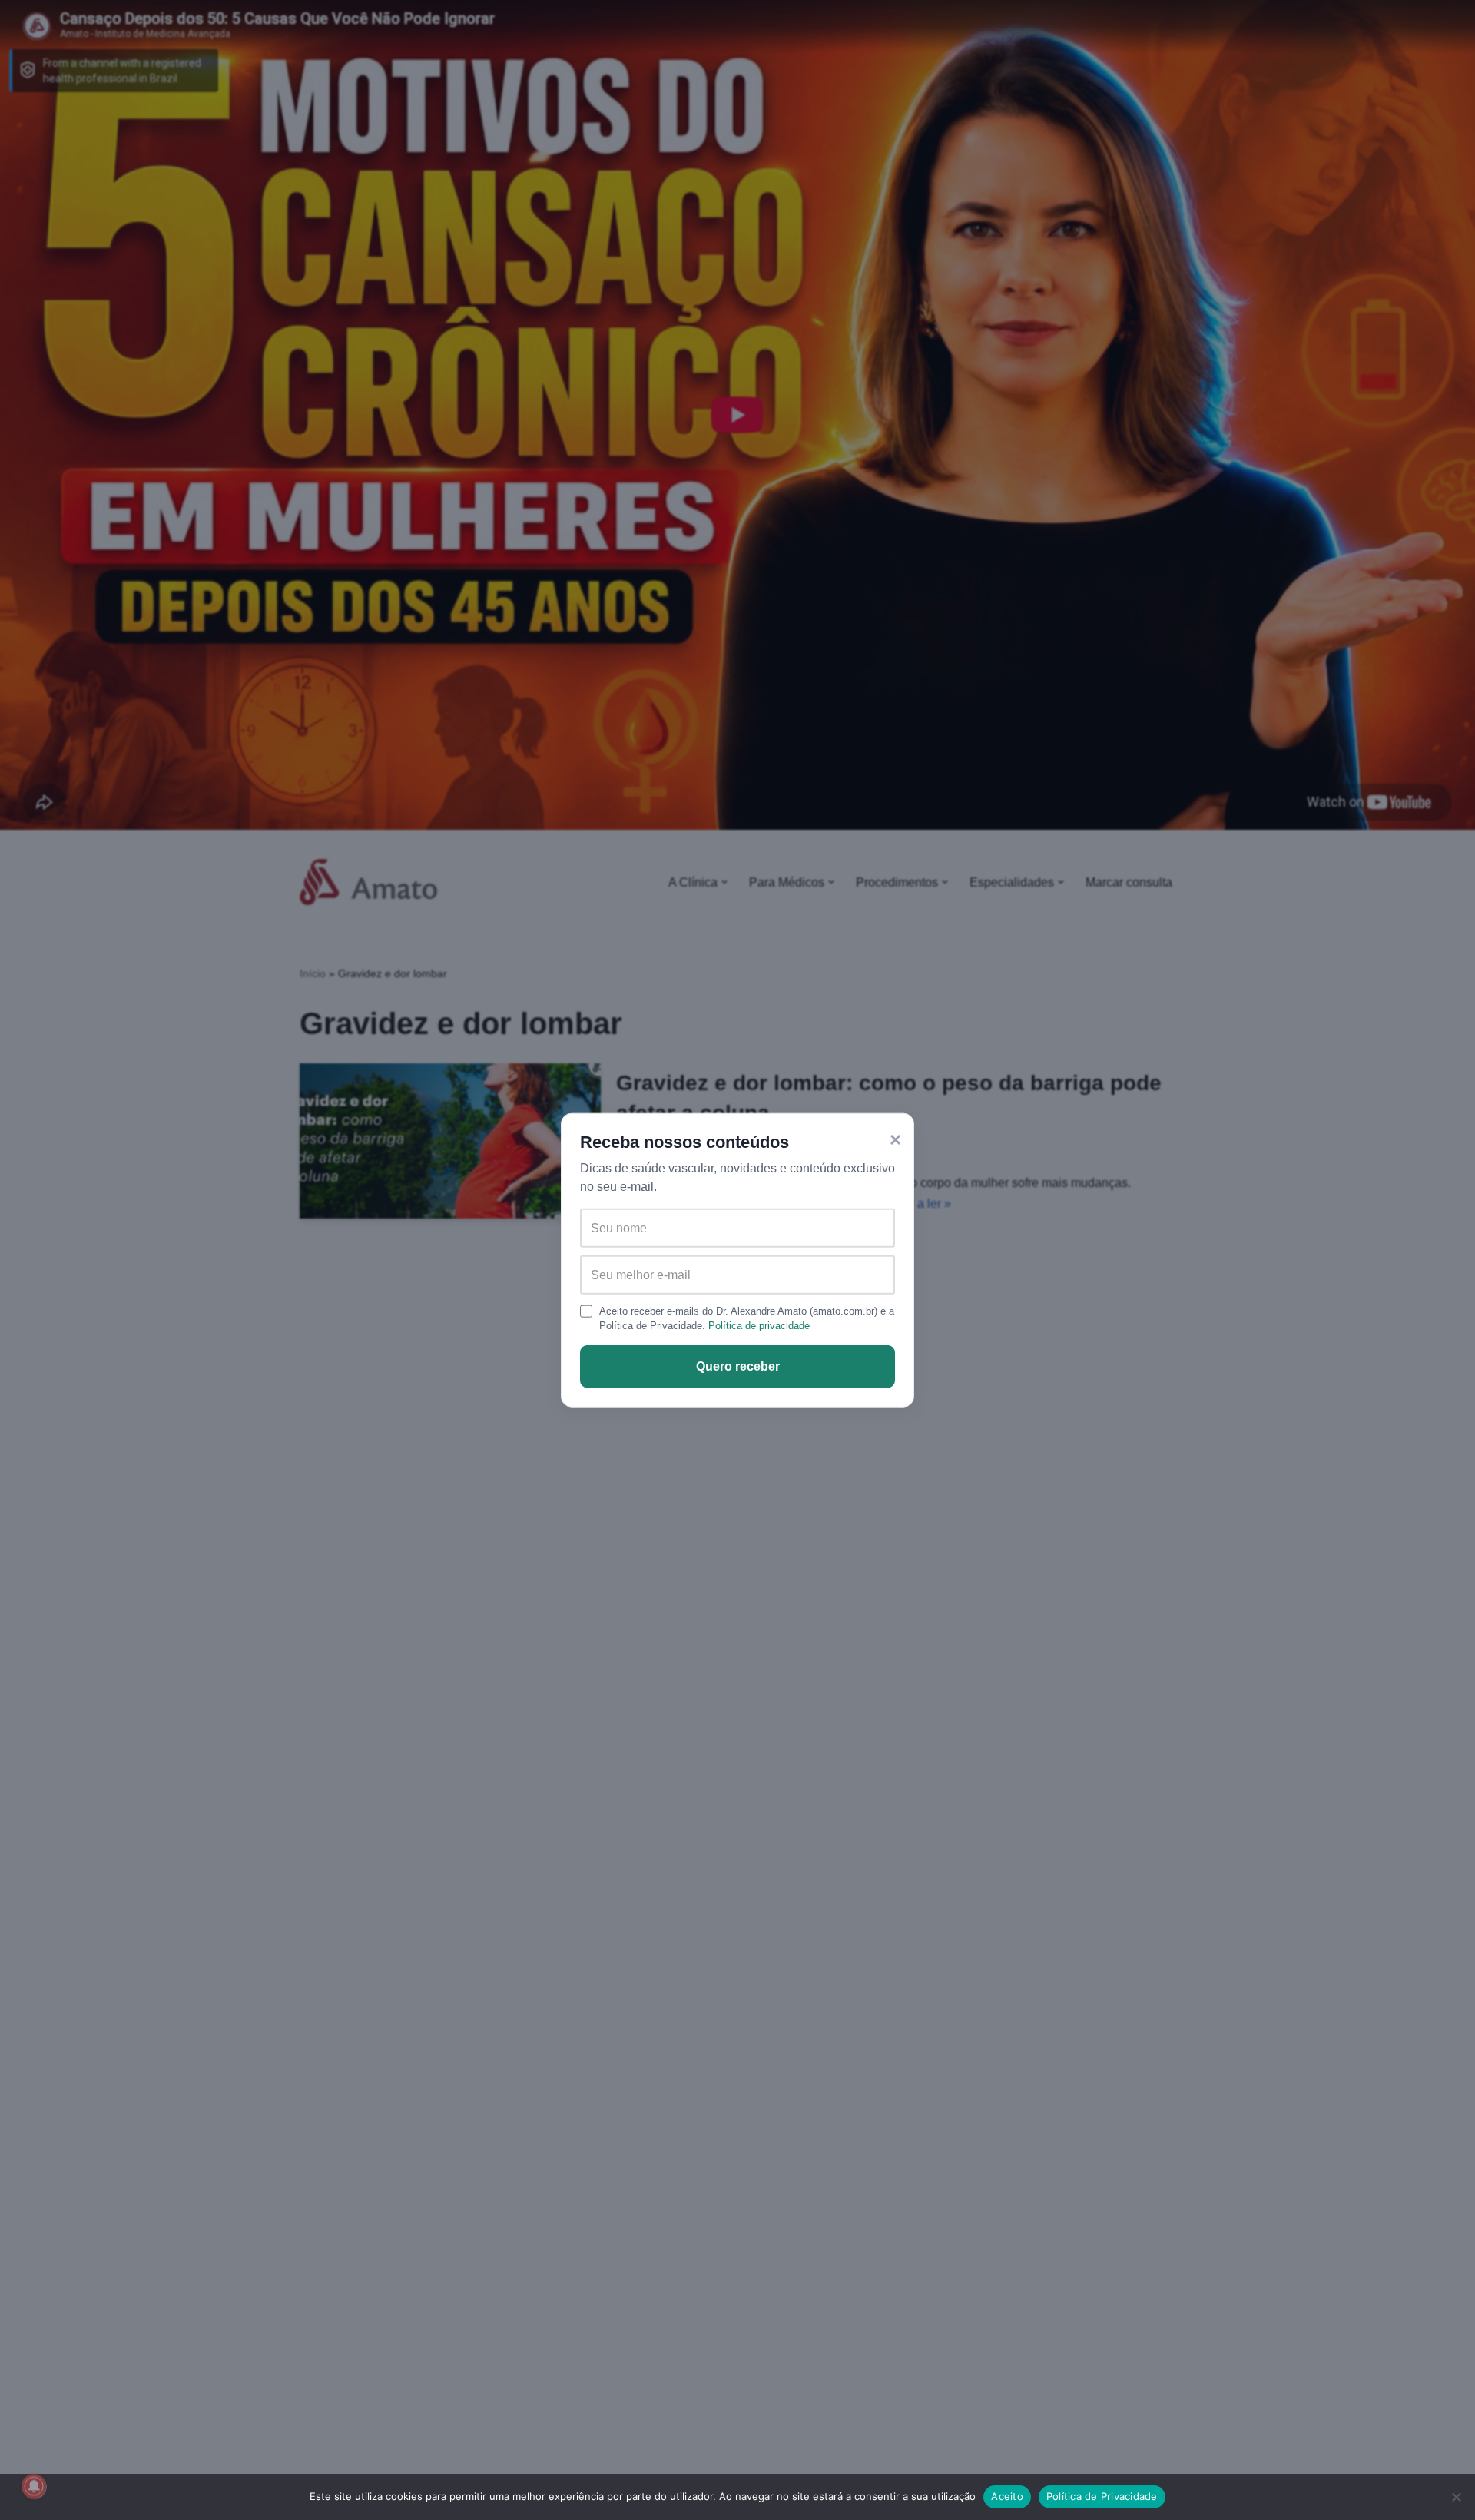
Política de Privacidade (1102, 2496)
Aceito (1007, 2496)
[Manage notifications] (34, 2486)
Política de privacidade (759, 1326)
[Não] (1456, 2497)
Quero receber (738, 1366)
